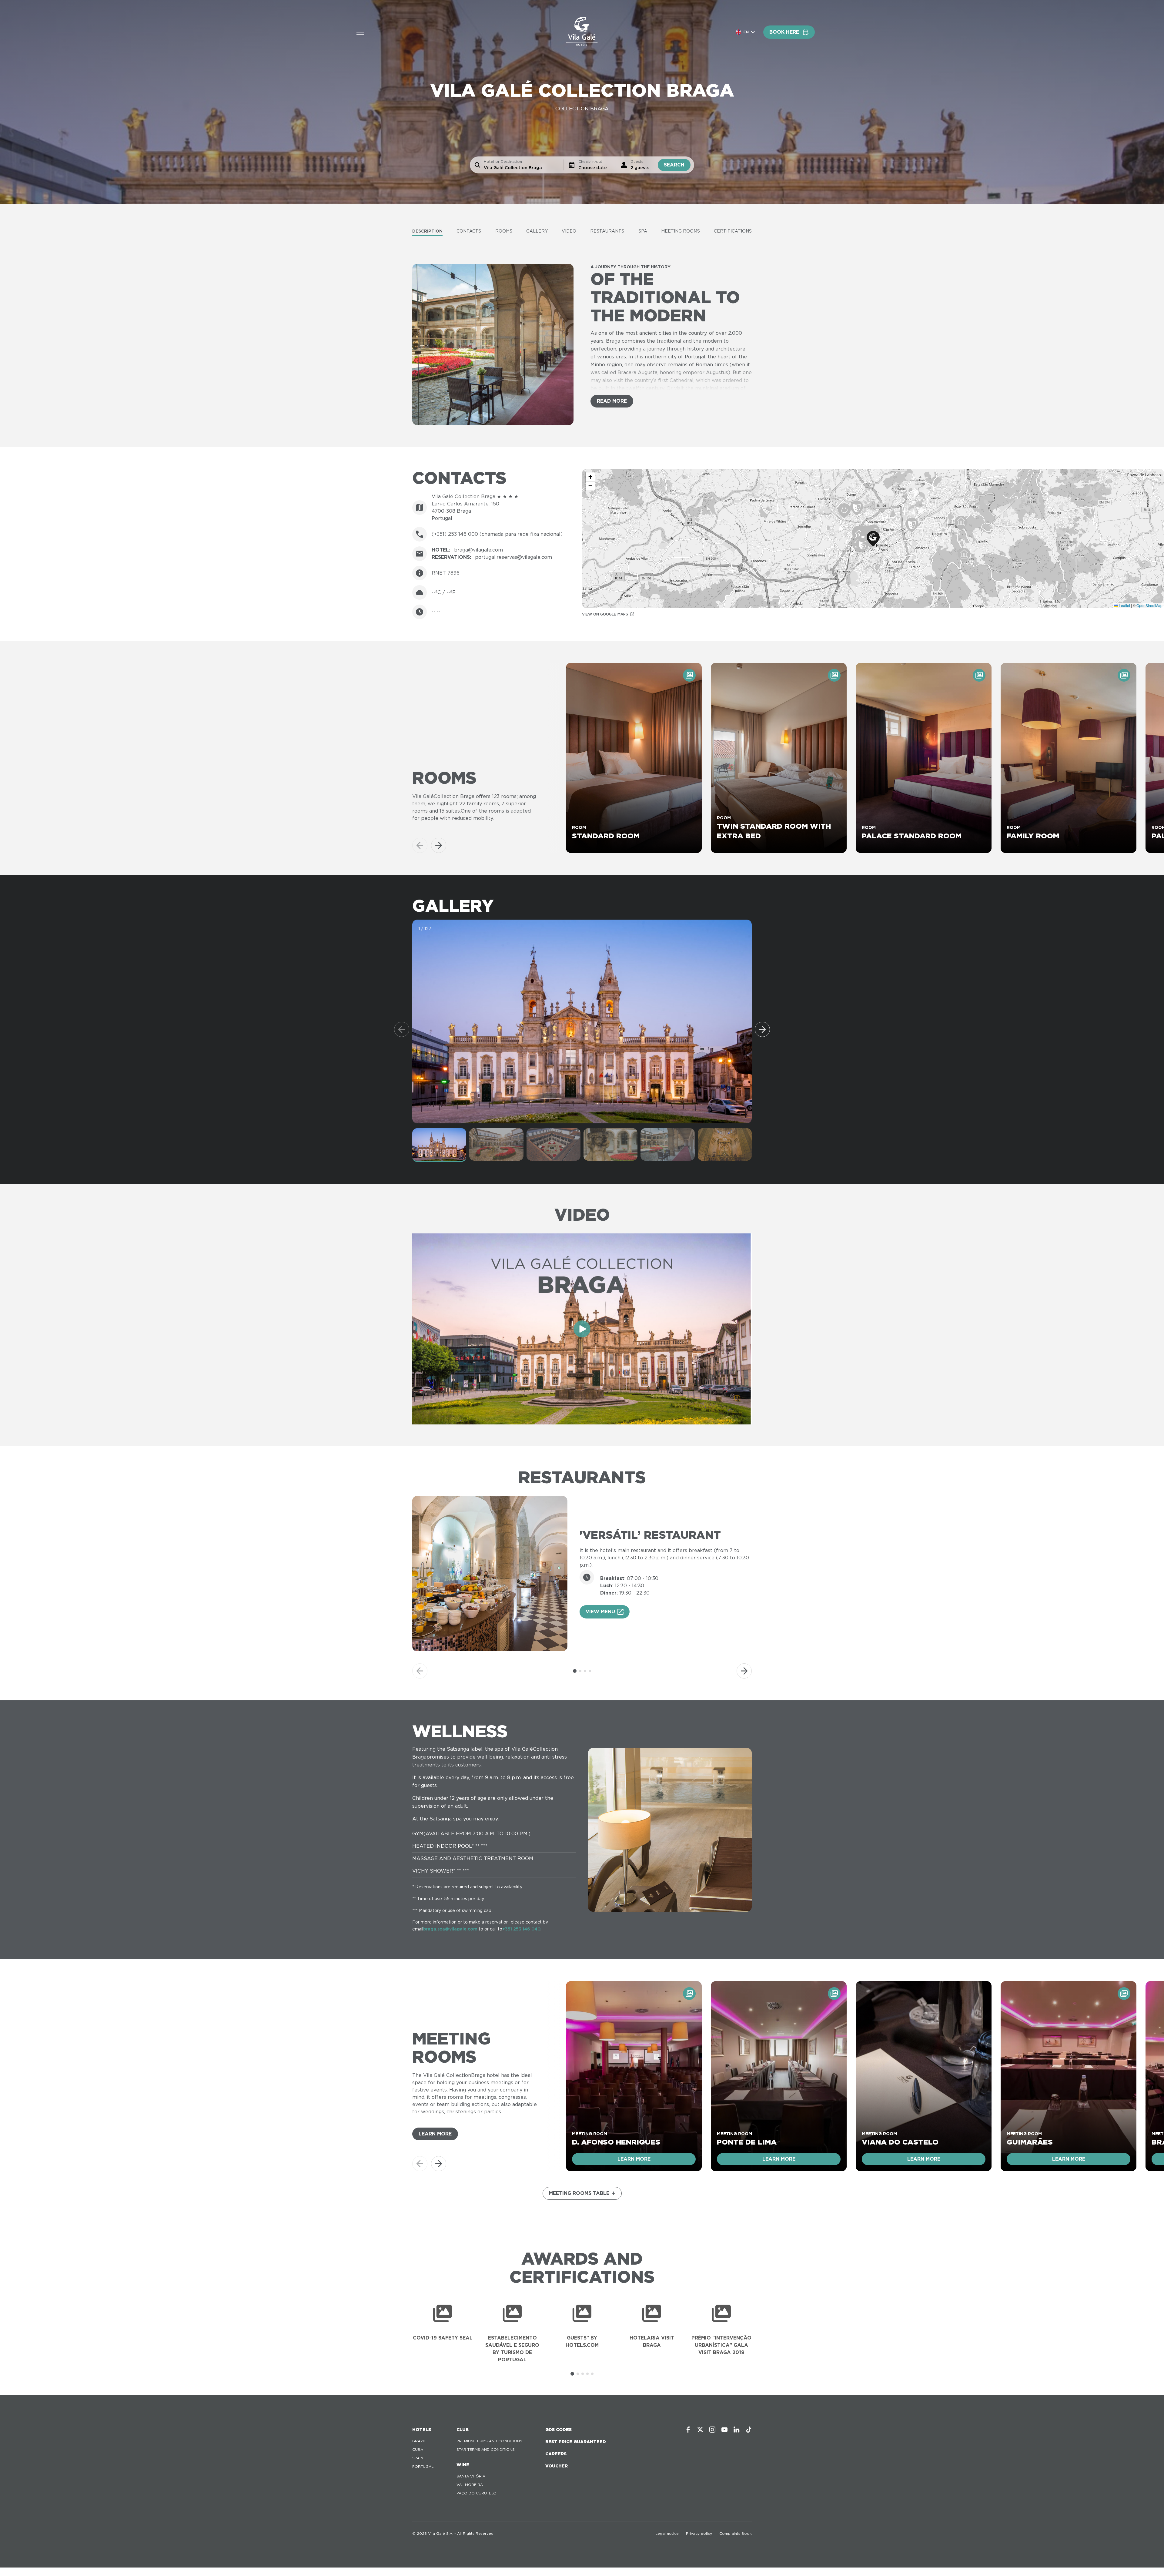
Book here (784, 32)
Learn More (435, 2134)
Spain (418, 2458)
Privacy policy (699, 2533)
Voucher (557, 2466)
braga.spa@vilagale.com (450, 1929)
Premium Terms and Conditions (489, 2441)
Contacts (469, 231)
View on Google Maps (605, 614)
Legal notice (667, 2533)
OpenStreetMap (1149, 605)
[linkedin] (737, 2430)
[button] (873, 539)
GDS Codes (559, 2430)
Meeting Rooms (681, 231)
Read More (612, 401)
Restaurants (607, 231)
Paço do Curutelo (477, 2493)
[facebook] (688, 2430)
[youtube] (724, 2430)
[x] (700, 2430)
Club (463, 2430)
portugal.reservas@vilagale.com (513, 557)
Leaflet (1124, 605)
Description (427, 231)
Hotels (422, 2430)
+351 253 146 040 (521, 1929)
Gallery (537, 231)
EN (746, 32)
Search (674, 165)
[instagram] (712, 2430)
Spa (643, 231)
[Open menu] (360, 32)
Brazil (419, 2441)
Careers (556, 2454)
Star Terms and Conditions (486, 2449)
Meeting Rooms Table (579, 2193)
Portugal (423, 2466)
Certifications (733, 231)
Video (569, 231)
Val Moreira (470, 2485)
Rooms (504, 231)
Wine (463, 2465)
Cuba (418, 2449)
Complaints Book (736, 2533)
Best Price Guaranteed (576, 2442)
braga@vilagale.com (478, 550)
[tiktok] (749, 2430)
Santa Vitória (471, 2476)
